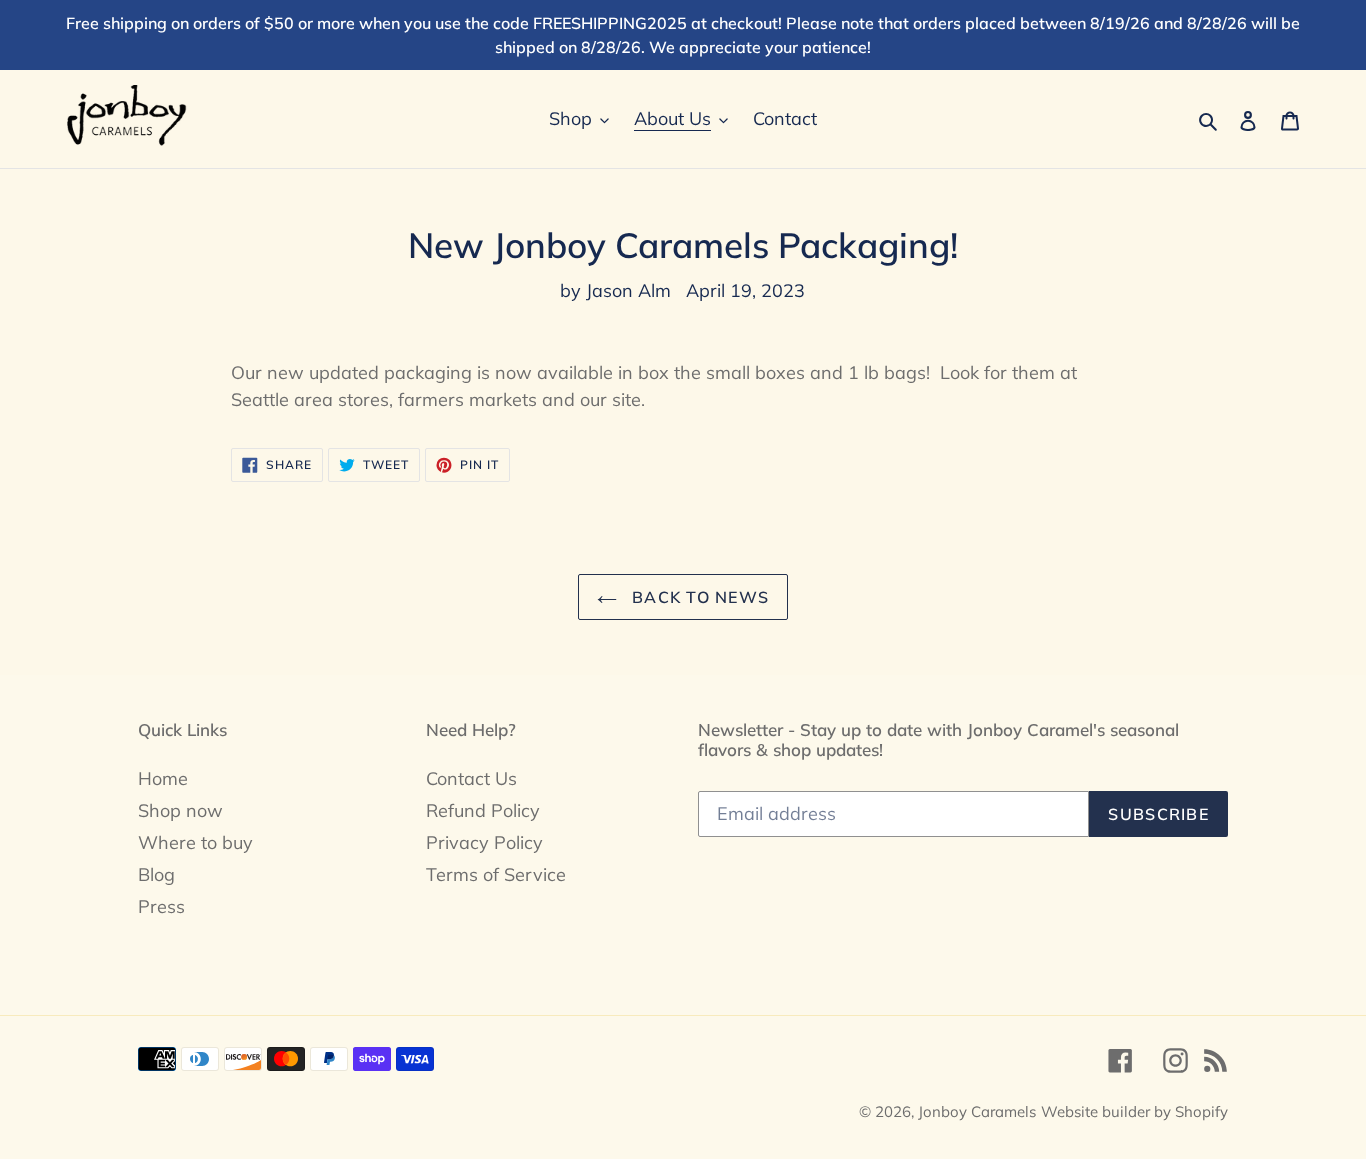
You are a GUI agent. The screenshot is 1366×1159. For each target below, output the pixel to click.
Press (161, 906)
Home (163, 778)
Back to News (698, 597)
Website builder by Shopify (1134, 1111)
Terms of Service (496, 874)
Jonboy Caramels (977, 1111)
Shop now (180, 810)
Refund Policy (483, 810)
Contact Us (471, 778)
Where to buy (195, 842)
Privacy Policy (484, 842)
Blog (156, 874)
